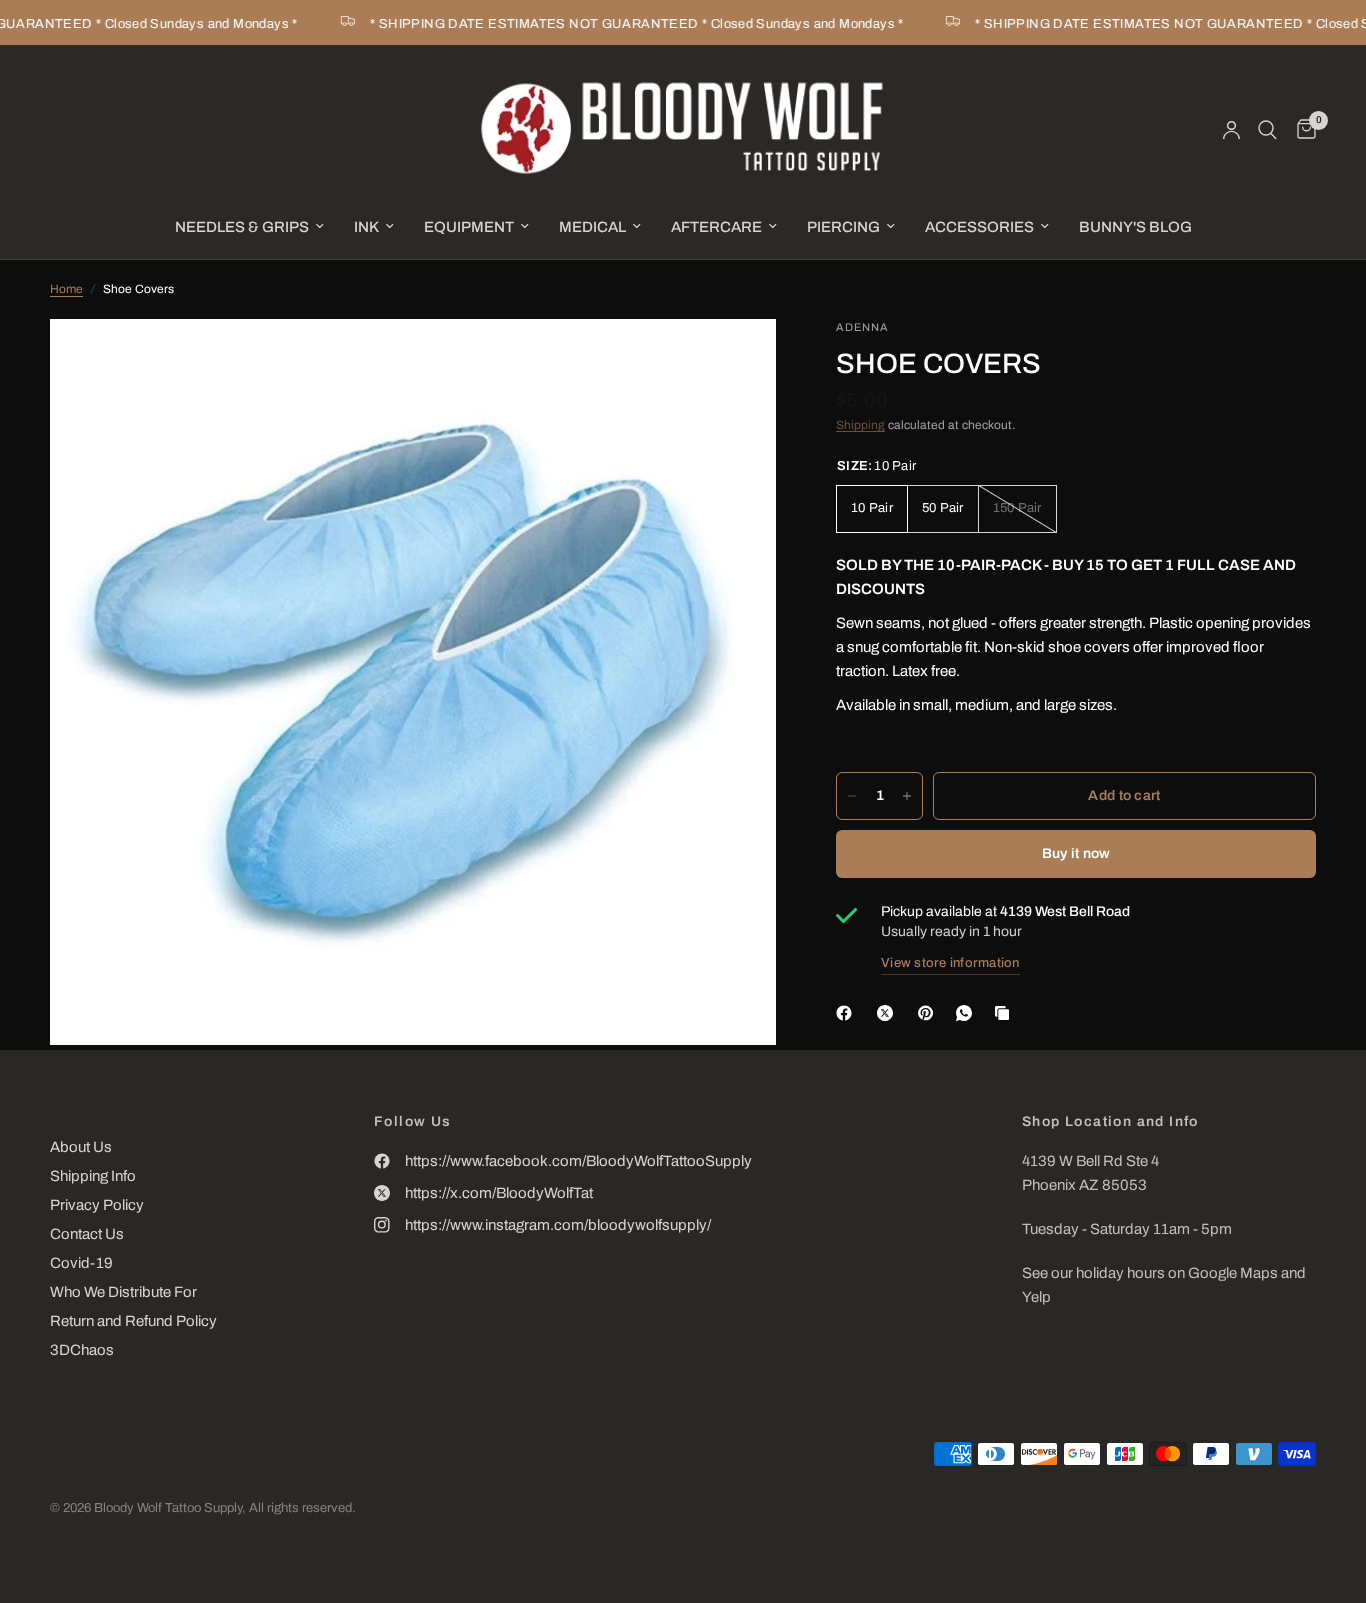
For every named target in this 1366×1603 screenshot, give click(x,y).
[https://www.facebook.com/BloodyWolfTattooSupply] (848, 1013)
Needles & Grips (242, 227)
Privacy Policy (97, 1205)
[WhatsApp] (968, 1013)
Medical (592, 227)
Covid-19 (81, 1263)
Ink (366, 227)
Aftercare (716, 227)
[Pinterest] (930, 1013)
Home (66, 289)
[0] (1301, 130)
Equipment (469, 227)
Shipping (860, 425)
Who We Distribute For (123, 1292)
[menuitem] (249, 227)
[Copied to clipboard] (1006, 1013)
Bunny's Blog (1135, 227)
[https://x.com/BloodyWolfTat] (889, 1013)
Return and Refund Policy (133, 1321)
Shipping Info (93, 1176)
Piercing (843, 227)
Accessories (979, 227)
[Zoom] (734, 361)
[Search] (1267, 130)
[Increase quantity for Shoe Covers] (907, 796)
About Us (81, 1147)
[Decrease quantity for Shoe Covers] (852, 796)
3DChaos (82, 1350)
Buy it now (1076, 853)
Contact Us (87, 1234)
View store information (950, 963)
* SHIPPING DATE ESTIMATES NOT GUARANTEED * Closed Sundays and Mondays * (619, 24)
